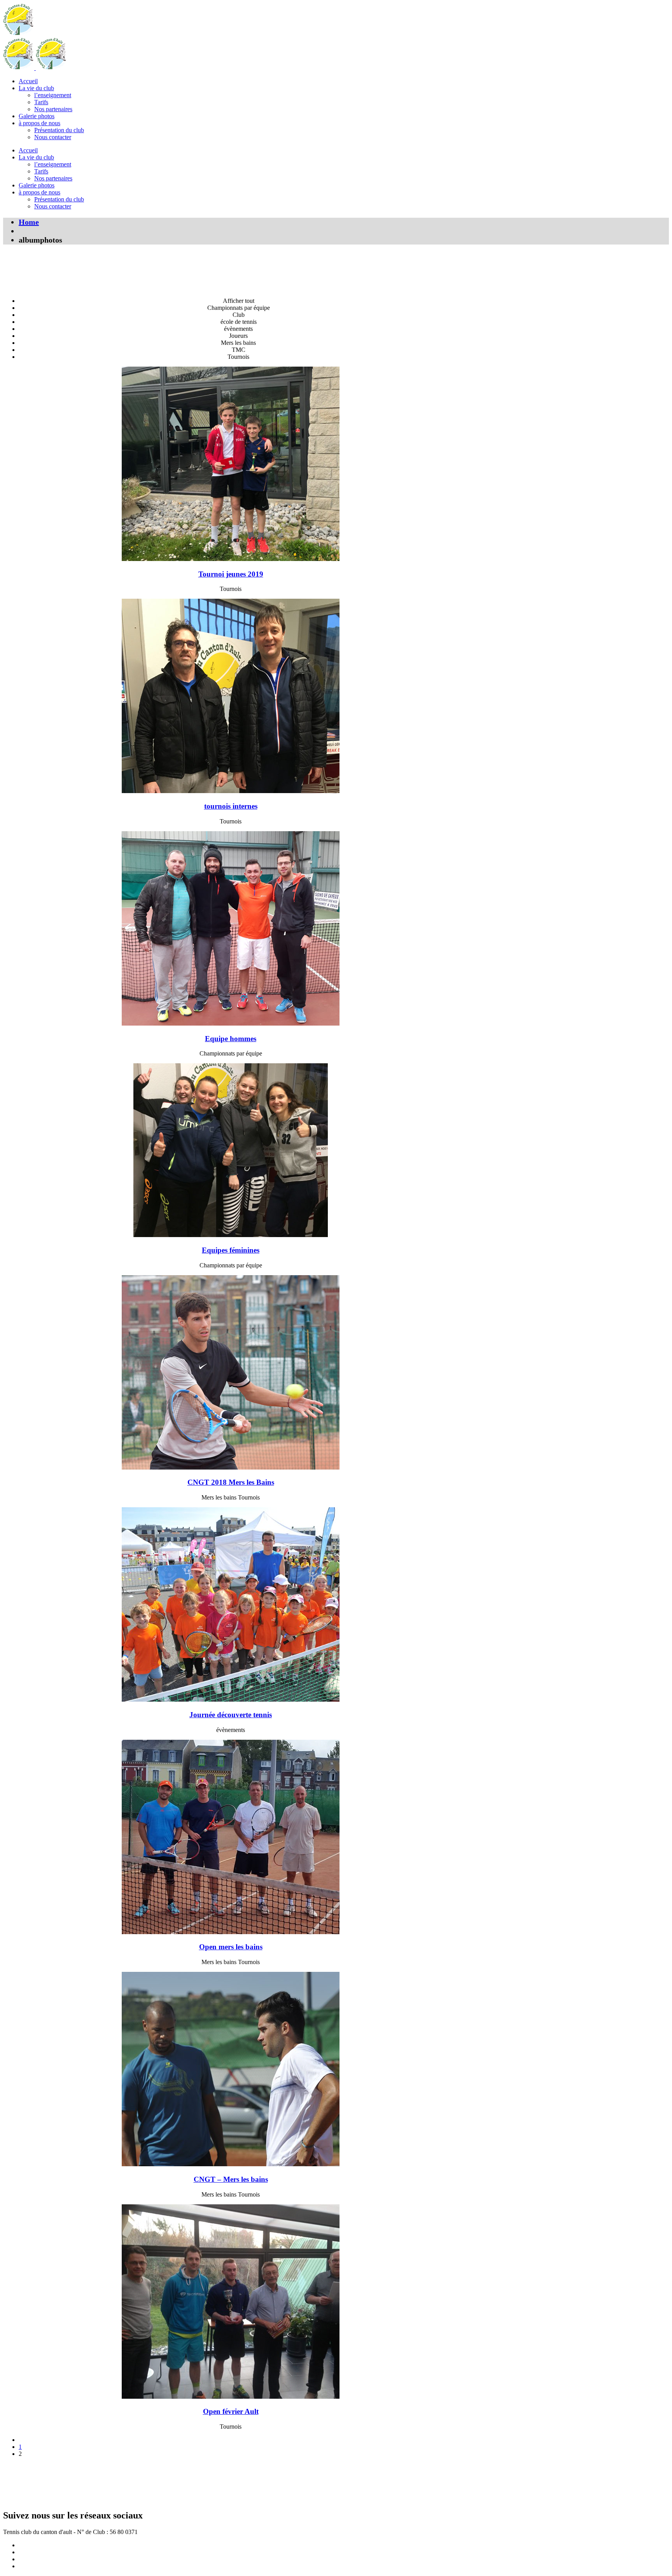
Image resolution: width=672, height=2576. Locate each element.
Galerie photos (37, 116)
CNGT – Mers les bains (231, 2179)
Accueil (28, 81)
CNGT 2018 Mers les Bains (231, 1482)
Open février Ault (231, 2411)
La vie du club (36, 88)
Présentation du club (59, 130)
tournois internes (231, 806)
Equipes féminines (231, 1250)
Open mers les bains (231, 1947)
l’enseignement (53, 95)
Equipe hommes (231, 1039)
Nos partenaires (53, 109)
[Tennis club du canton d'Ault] (19, 34)
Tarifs (41, 102)
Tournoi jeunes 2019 (231, 574)
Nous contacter (53, 137)
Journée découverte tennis (231, 1715)
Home (29, 222)
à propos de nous (39, 123)
